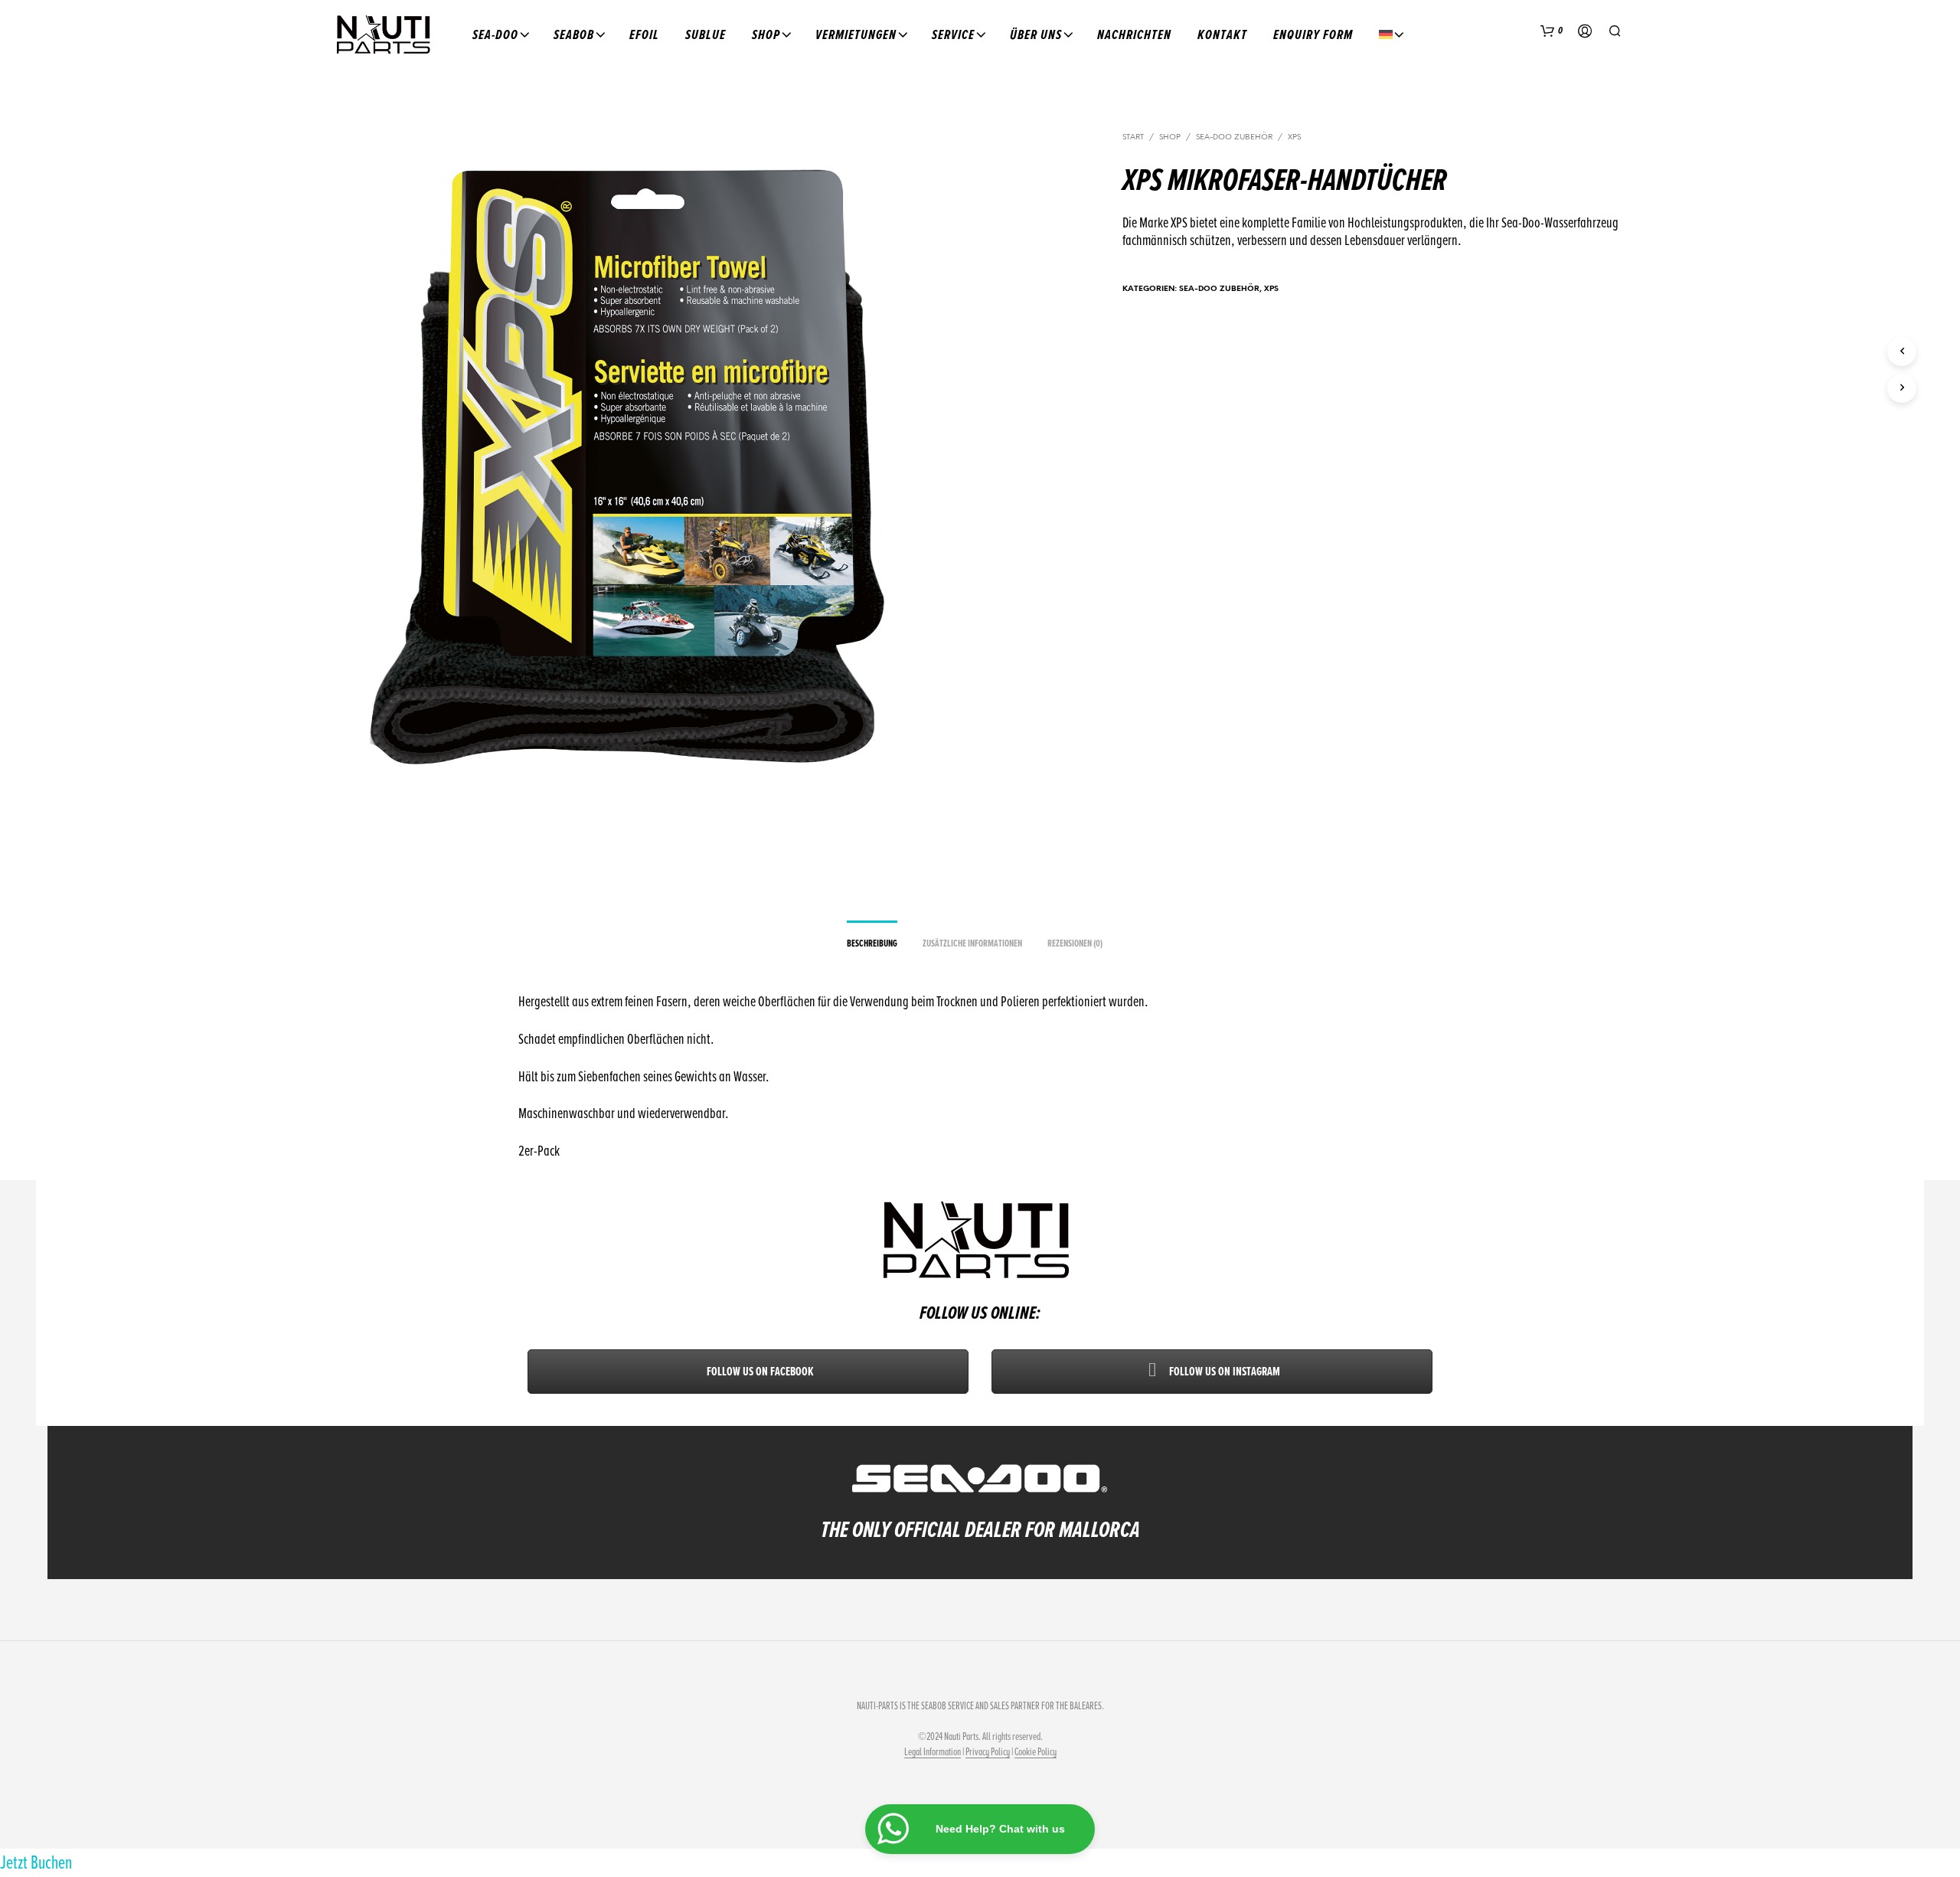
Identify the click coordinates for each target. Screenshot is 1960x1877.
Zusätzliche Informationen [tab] (972, 943)
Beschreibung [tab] (872, 943)
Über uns (1036, 34)
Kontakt (1222, 34)
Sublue (706, 34)
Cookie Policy (1036, 1752)
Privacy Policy (988, 1752)
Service (953, 34)
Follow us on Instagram (1223, 1372)
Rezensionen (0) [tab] (1075, 943)
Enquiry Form (1313, 34)
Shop (766, 34)
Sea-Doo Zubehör (1234, 137)
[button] (1552, 31)
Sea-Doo (495, 34)
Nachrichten (1134, 34)
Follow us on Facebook (759, 1372)
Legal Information (933, 1752)
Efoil (644, 34)
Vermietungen (856, 34)
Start (1133, 137)
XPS (1294, 137)
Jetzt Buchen (36, 1862)
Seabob (574, 34)
